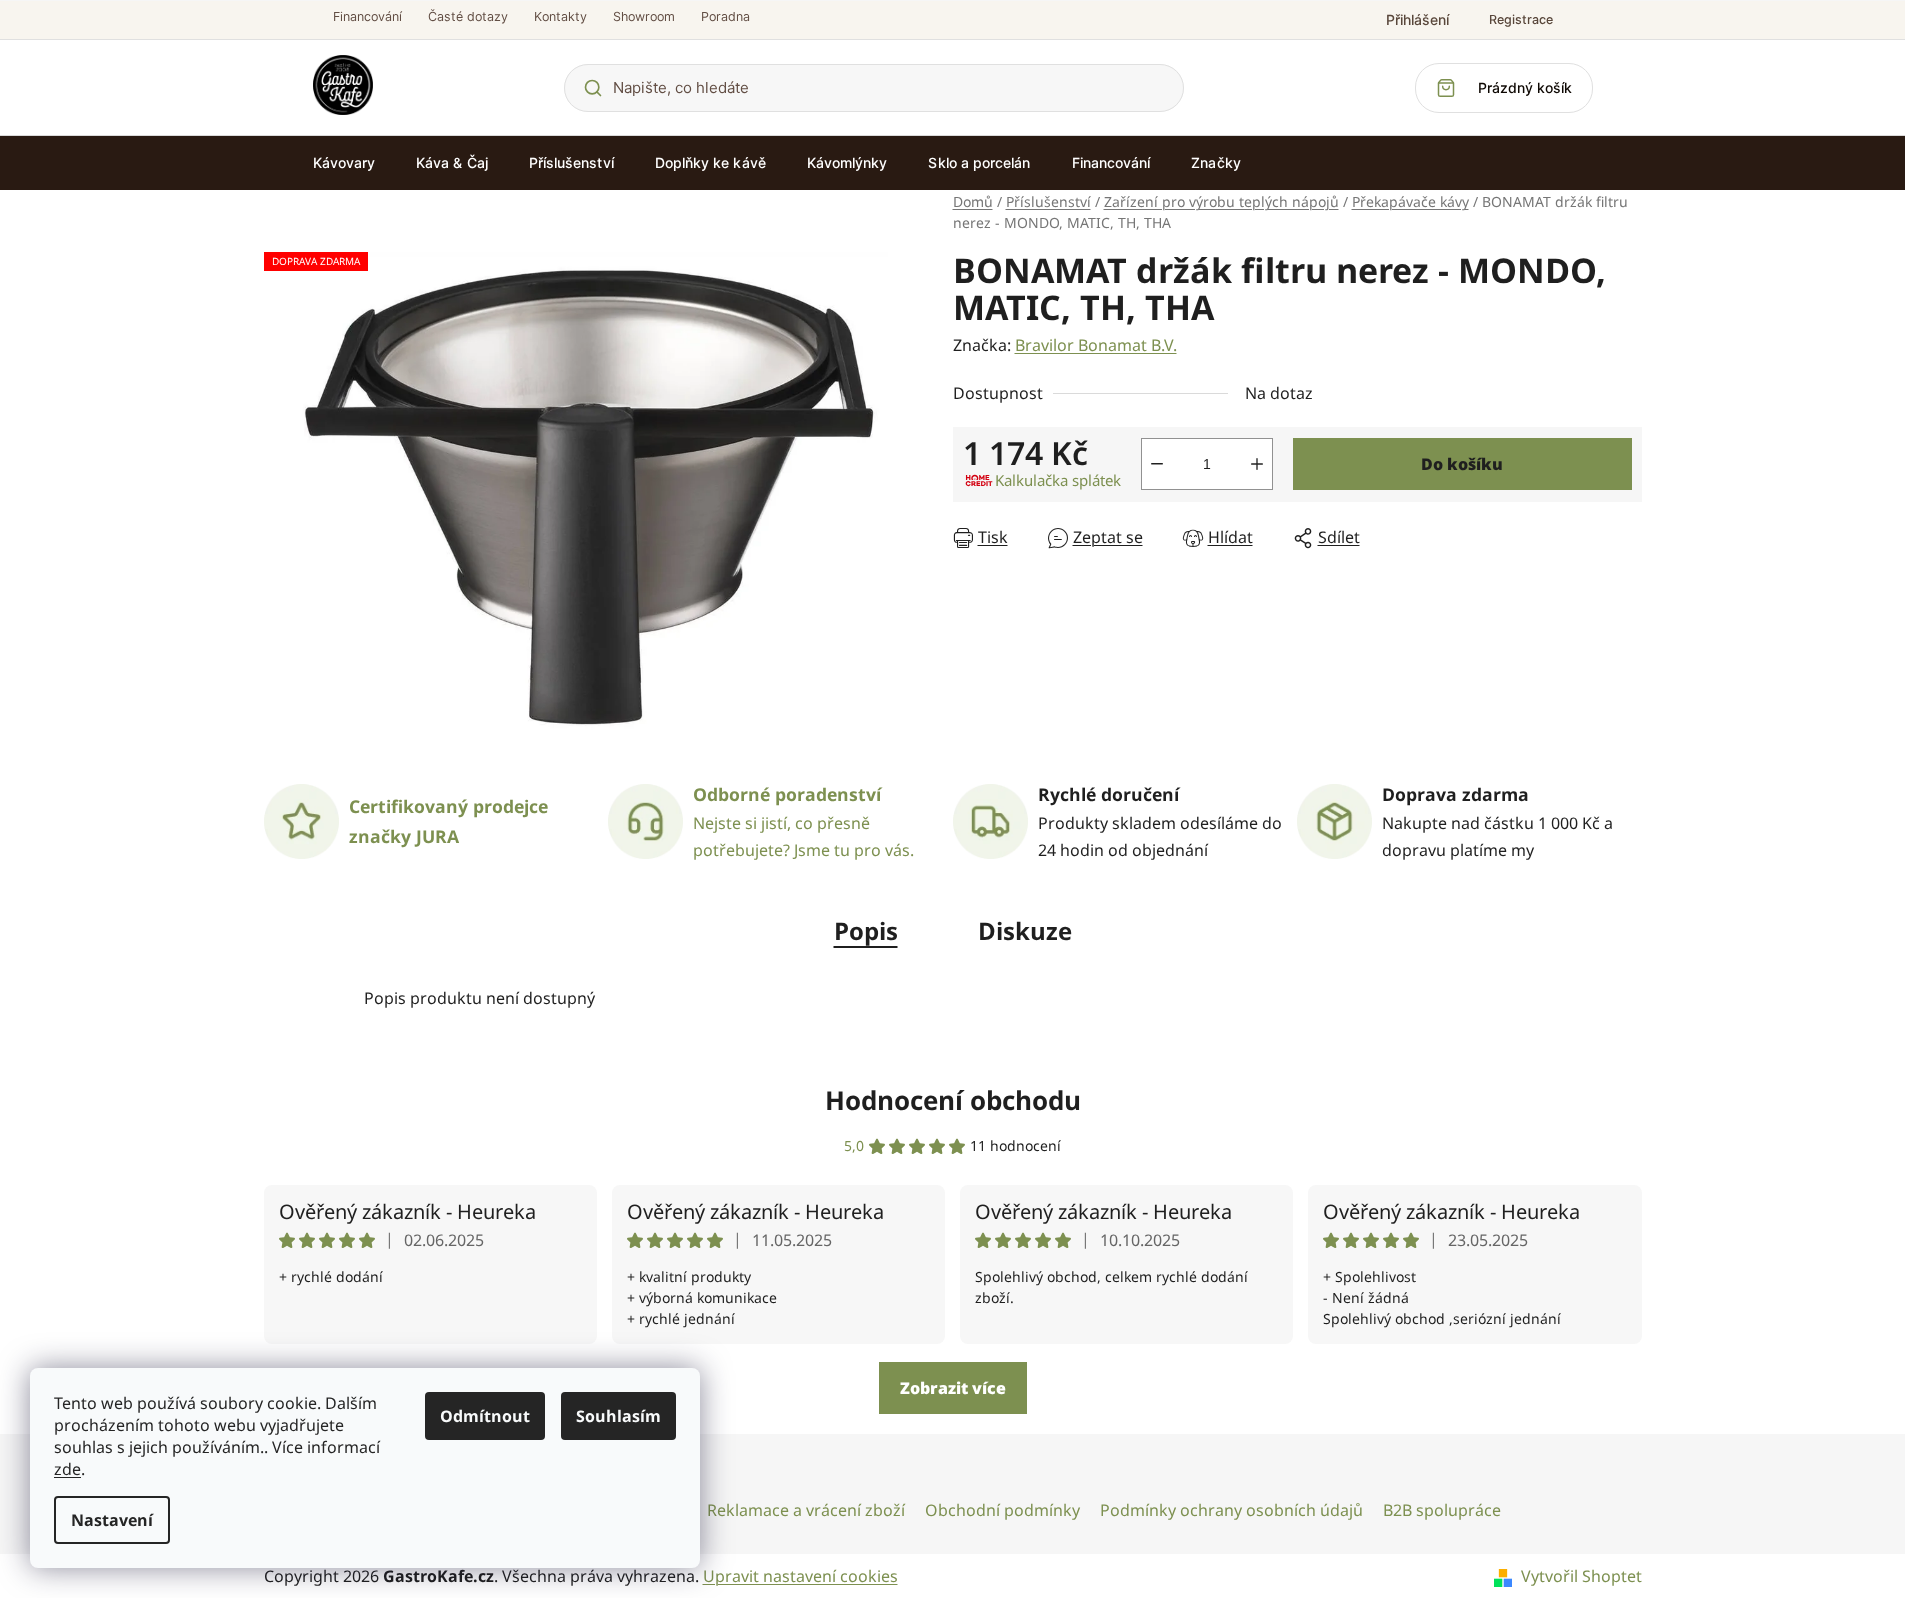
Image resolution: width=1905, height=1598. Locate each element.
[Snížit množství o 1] (1157, 464)
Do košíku (1462, 464)
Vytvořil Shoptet (1581, 1576)
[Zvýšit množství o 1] (1257, 464)
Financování (367, 16)
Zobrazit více (953, 1388)
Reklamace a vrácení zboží (806, 1510)
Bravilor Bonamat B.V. (1096, 345)
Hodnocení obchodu (953, 1100)
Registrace (1521, 19)
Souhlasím (618, 1416)
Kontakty (560, 16)
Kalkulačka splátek (1058, 480)
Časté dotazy (468, 16)
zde (67, 1469)
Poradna (725, 16)
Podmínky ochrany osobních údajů (1231, 1510)
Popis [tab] (866, 930)
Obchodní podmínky (1002, 1510)
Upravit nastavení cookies (800, 1576)
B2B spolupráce (1442, 1510)
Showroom (644, 16)
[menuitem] (344, 163)
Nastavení (112, 1520)
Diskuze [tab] (1025, 930)
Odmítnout (485, 1416)
